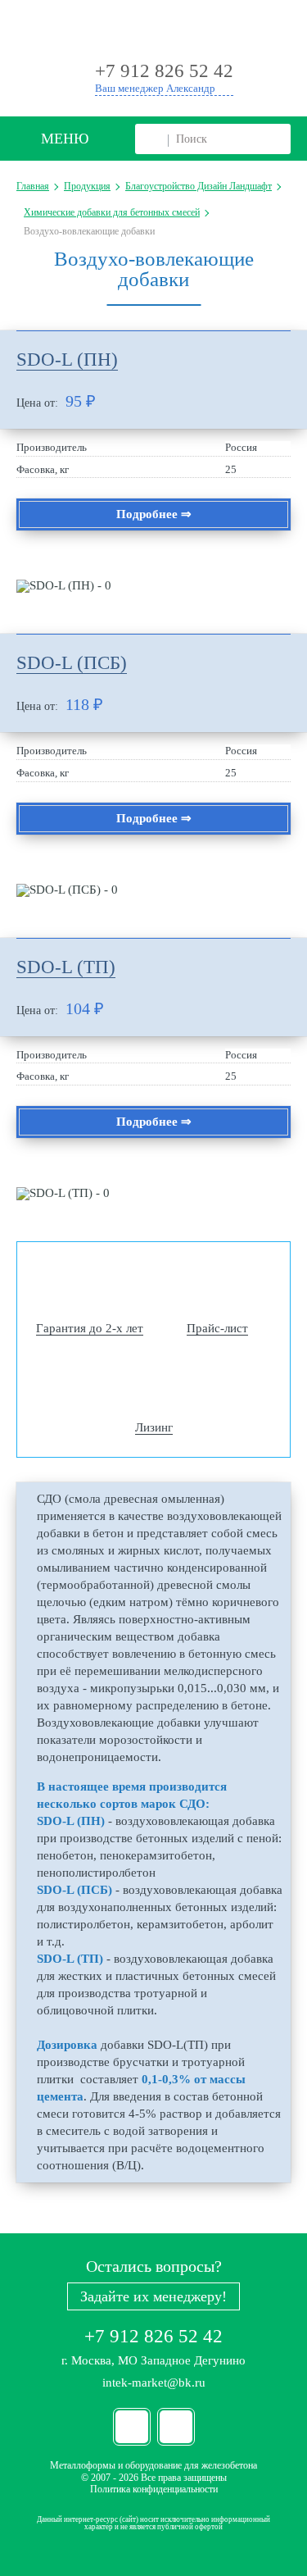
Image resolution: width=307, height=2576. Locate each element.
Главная (33, 186)
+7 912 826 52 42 (153, 2336)
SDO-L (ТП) (66, 967)
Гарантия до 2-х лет (90, 1328)
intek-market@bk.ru (154, 2383)
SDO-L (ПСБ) (72, 663)
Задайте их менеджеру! (153, 2296)
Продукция (87, 186)
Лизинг (154, 1427)
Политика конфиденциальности (154, 2489)
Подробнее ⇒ (154, 514)
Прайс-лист (217, 1328)
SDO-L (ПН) (67, 360)
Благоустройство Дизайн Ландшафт (199, 186)
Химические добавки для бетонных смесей (112, 212)
